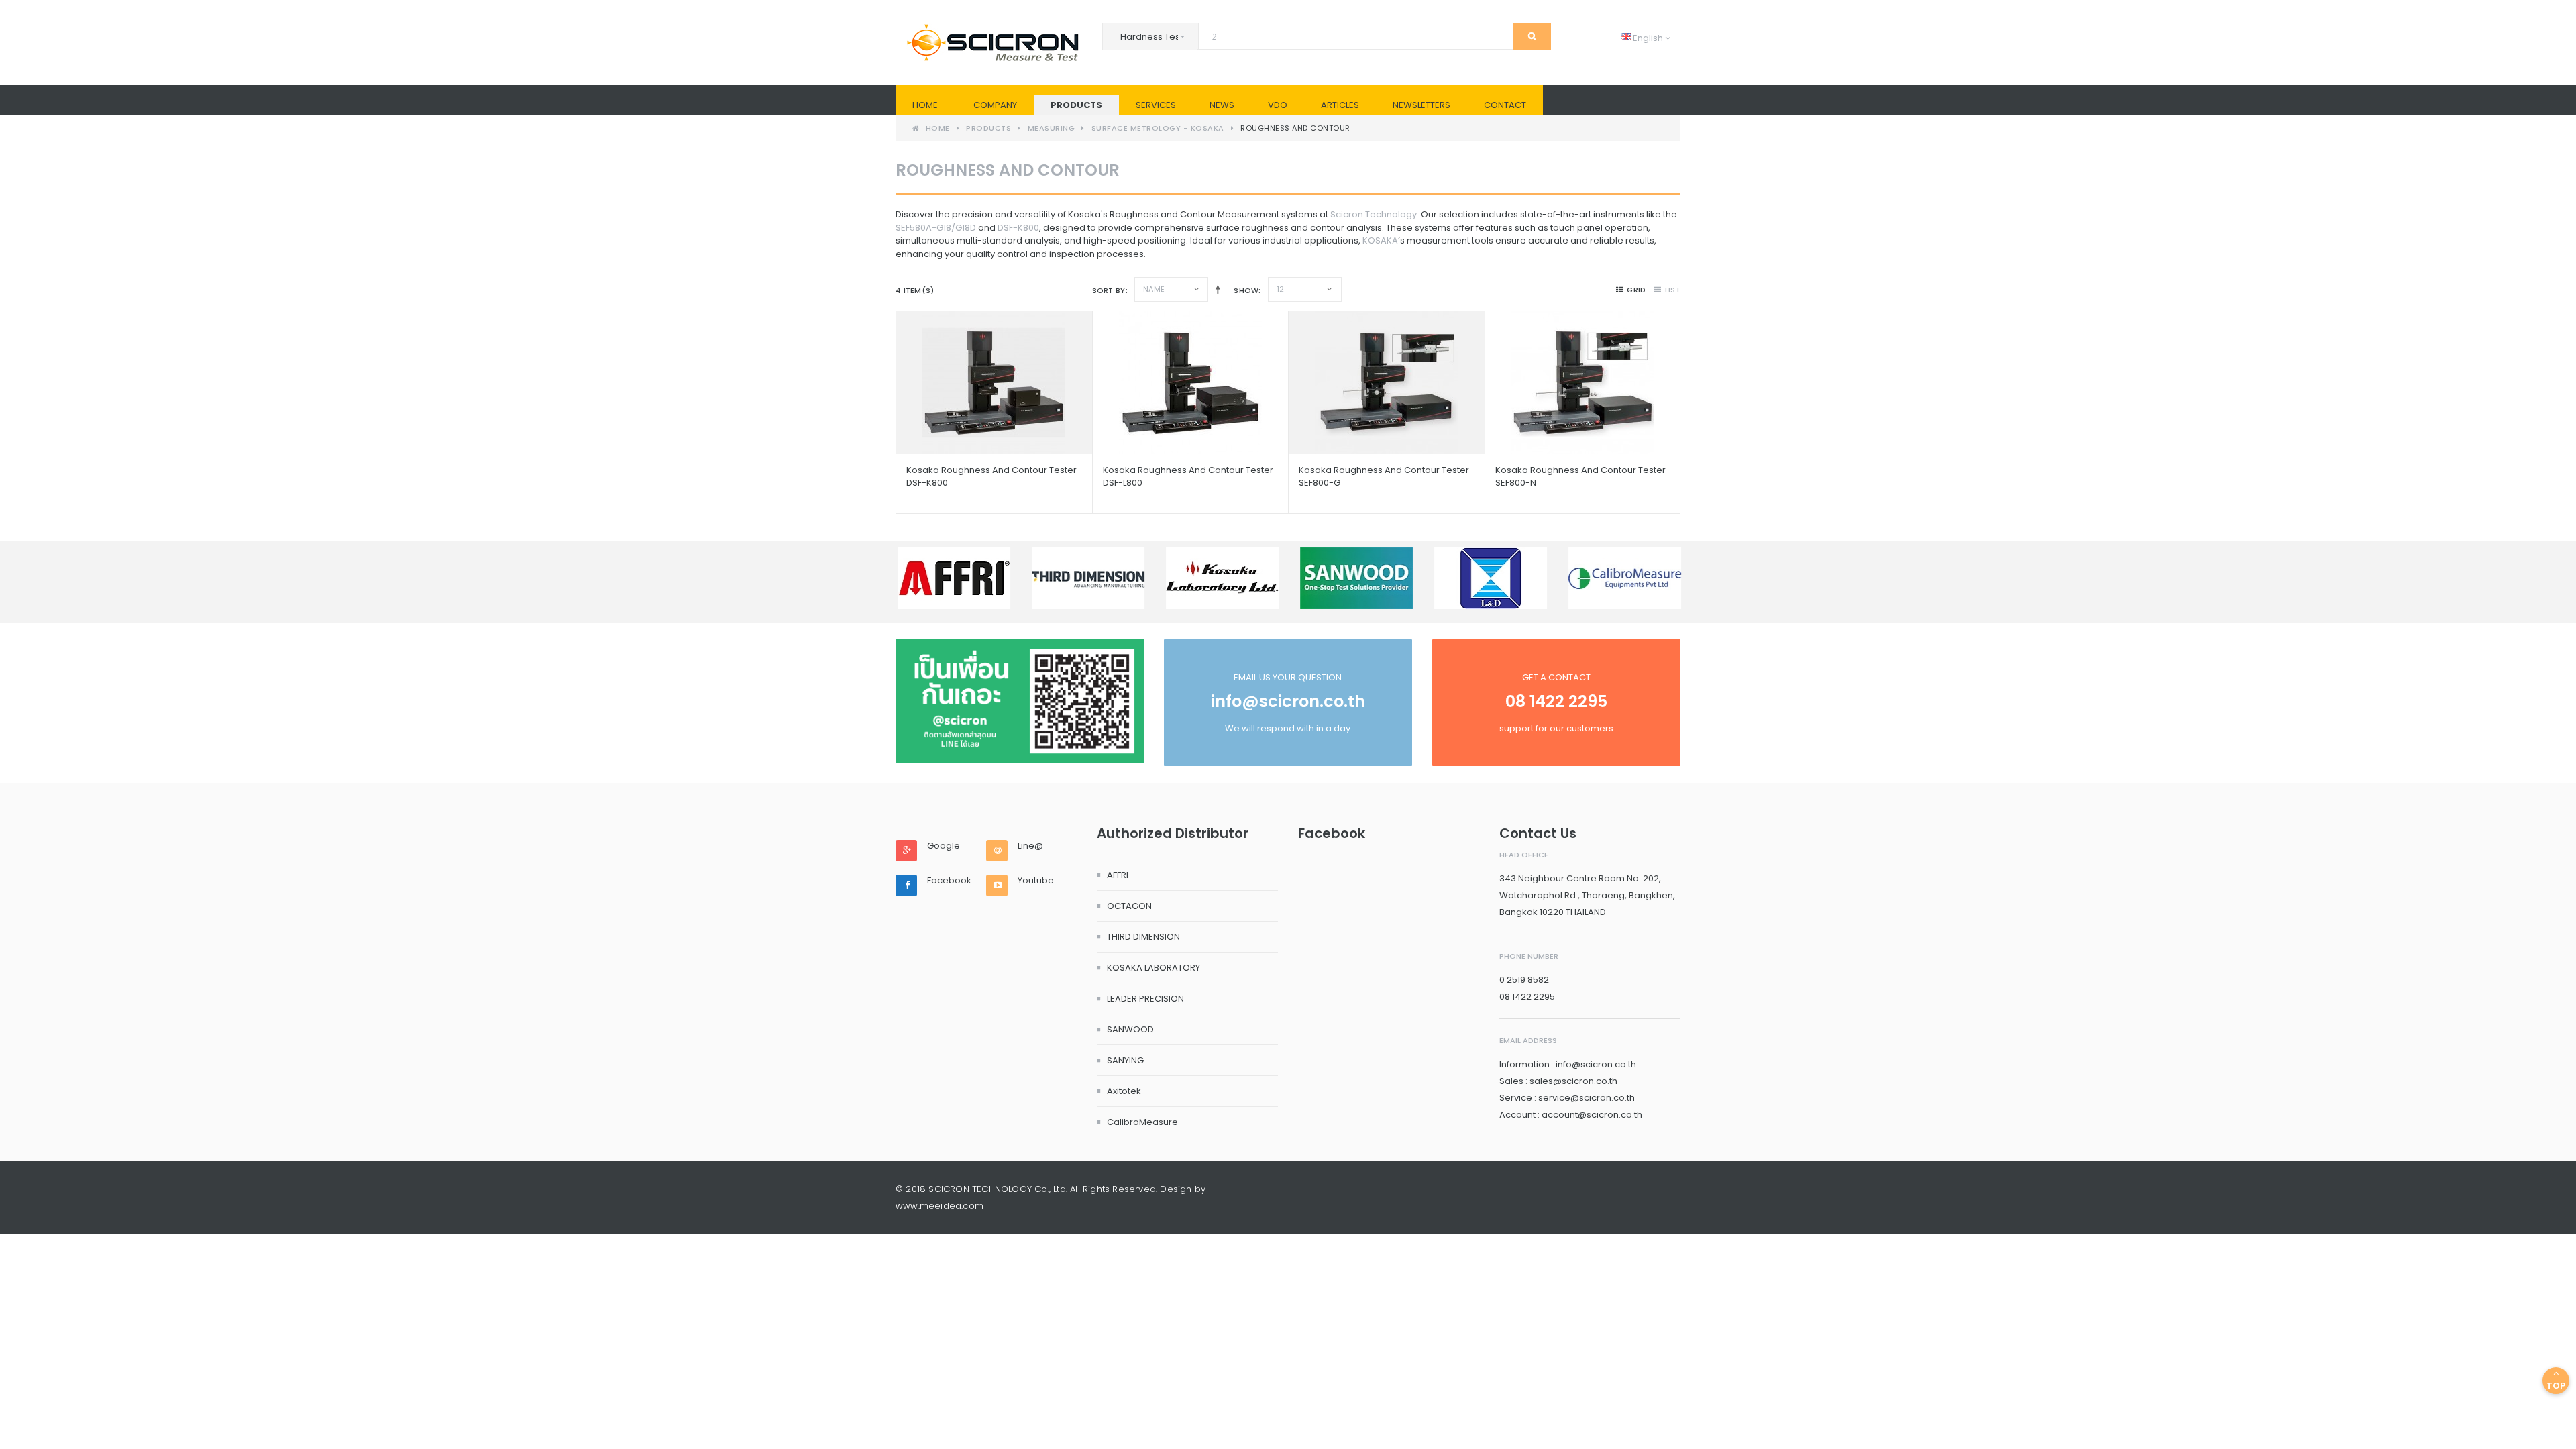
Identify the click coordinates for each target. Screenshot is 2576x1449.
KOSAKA (1380, 240)
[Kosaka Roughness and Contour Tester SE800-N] (1583, 383)
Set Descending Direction (1215, 289)
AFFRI (1118, 875)
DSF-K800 (1018, 228)
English (1643, 38)
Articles (1340, 105)
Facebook (949, 881)
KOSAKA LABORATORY (1153, 968)
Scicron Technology (1374, 214)
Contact (1505, 105)
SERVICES (1156, 105)
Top (2556, 1386)
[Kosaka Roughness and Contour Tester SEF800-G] (1387, 383)
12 (1281, 289)
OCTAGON (1129, 906)
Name (1154, 289)
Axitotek (1124, 1091)
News (1222, 105)
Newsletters (1421, 105)
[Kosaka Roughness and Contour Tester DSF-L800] (1191, 383)
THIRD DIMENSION (1143, 937)
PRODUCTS (1076, 105)
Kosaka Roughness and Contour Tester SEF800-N (1580, 476)
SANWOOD (1130, 1029)
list (1673, 290)
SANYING (1125, 1060)
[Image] (1020, 701)
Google (944, 846)
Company (995, 105)
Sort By (1109, 290)
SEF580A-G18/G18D (936, 228)
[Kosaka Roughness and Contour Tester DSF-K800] (994, 383)
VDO (1278, 105)
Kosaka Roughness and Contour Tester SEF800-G (1384, 476)
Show (1246, 290)
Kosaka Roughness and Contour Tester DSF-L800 (1188, 476)
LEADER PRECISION (1145, 999)
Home (925, 105)
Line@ (1030, 846)
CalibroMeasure (1142, 1122)
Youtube (1036, 881)
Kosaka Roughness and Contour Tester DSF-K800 (991, 476)
